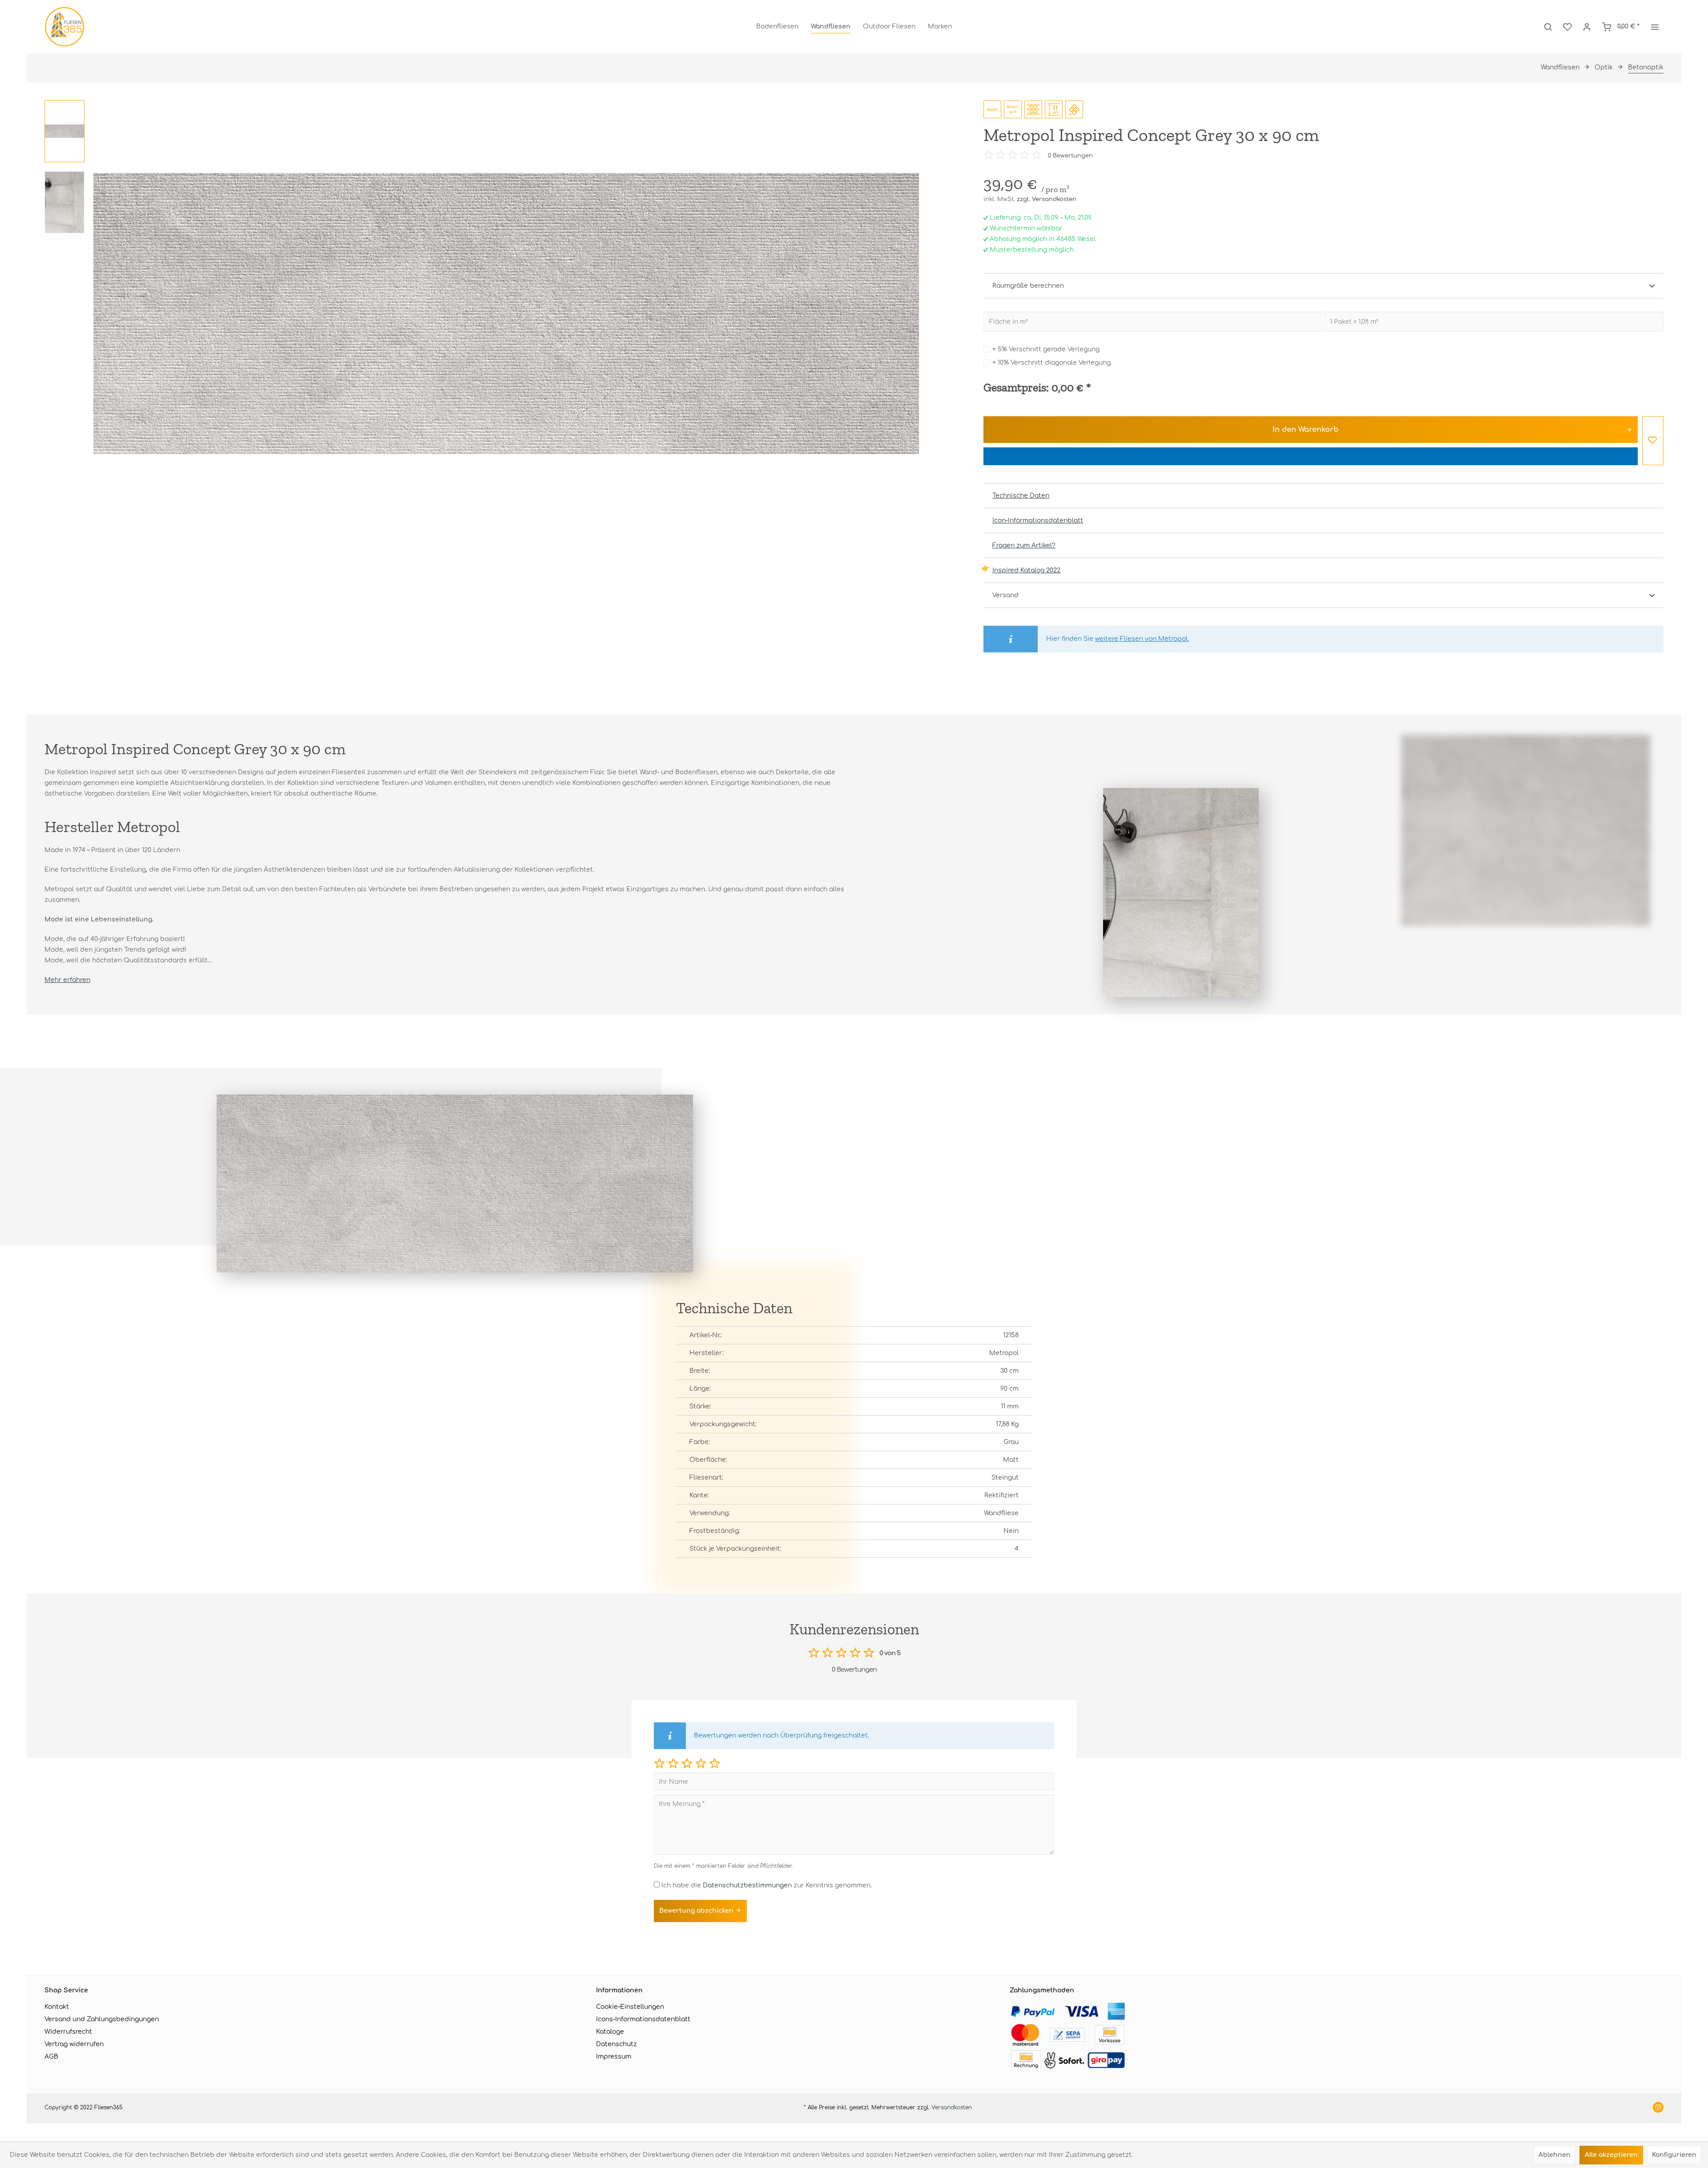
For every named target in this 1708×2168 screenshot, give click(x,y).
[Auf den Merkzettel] (1653, 441)
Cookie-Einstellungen (630, 2007)
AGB (51, 2057)
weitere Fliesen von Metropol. (1142, 639)
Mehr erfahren (67, 980)
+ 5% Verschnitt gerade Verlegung (1046, 349)
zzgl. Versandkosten (1047, 199)
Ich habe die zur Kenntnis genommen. (767, 1885)
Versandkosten (952, 2108)
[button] (659, 1763)
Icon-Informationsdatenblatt (1038, 521)
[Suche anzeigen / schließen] (1548, 27)
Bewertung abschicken (697, 1911)
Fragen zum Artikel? (1024, 545)
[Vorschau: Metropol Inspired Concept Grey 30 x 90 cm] (64, 131)
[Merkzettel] (1567, 27)
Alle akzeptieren (1611, 2155)
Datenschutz (616, 2044)
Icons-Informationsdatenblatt (643, 2019)
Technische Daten (1021, 496)
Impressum (614, 2057)
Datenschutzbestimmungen (747, 1885)
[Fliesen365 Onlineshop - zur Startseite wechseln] (64, 27)
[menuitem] (777, 27)
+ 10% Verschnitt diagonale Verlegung (1051, 363)
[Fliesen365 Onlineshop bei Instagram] (1658, 2108)
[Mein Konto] (1587, 27)
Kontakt (57, 2007)
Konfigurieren (1674, 2155)
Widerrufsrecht (68, 2032)
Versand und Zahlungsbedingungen (102, 2019)
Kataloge (610, 2032)
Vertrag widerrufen (74, 2044)
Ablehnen (1555, 2155)
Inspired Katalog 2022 (1026, 570)
